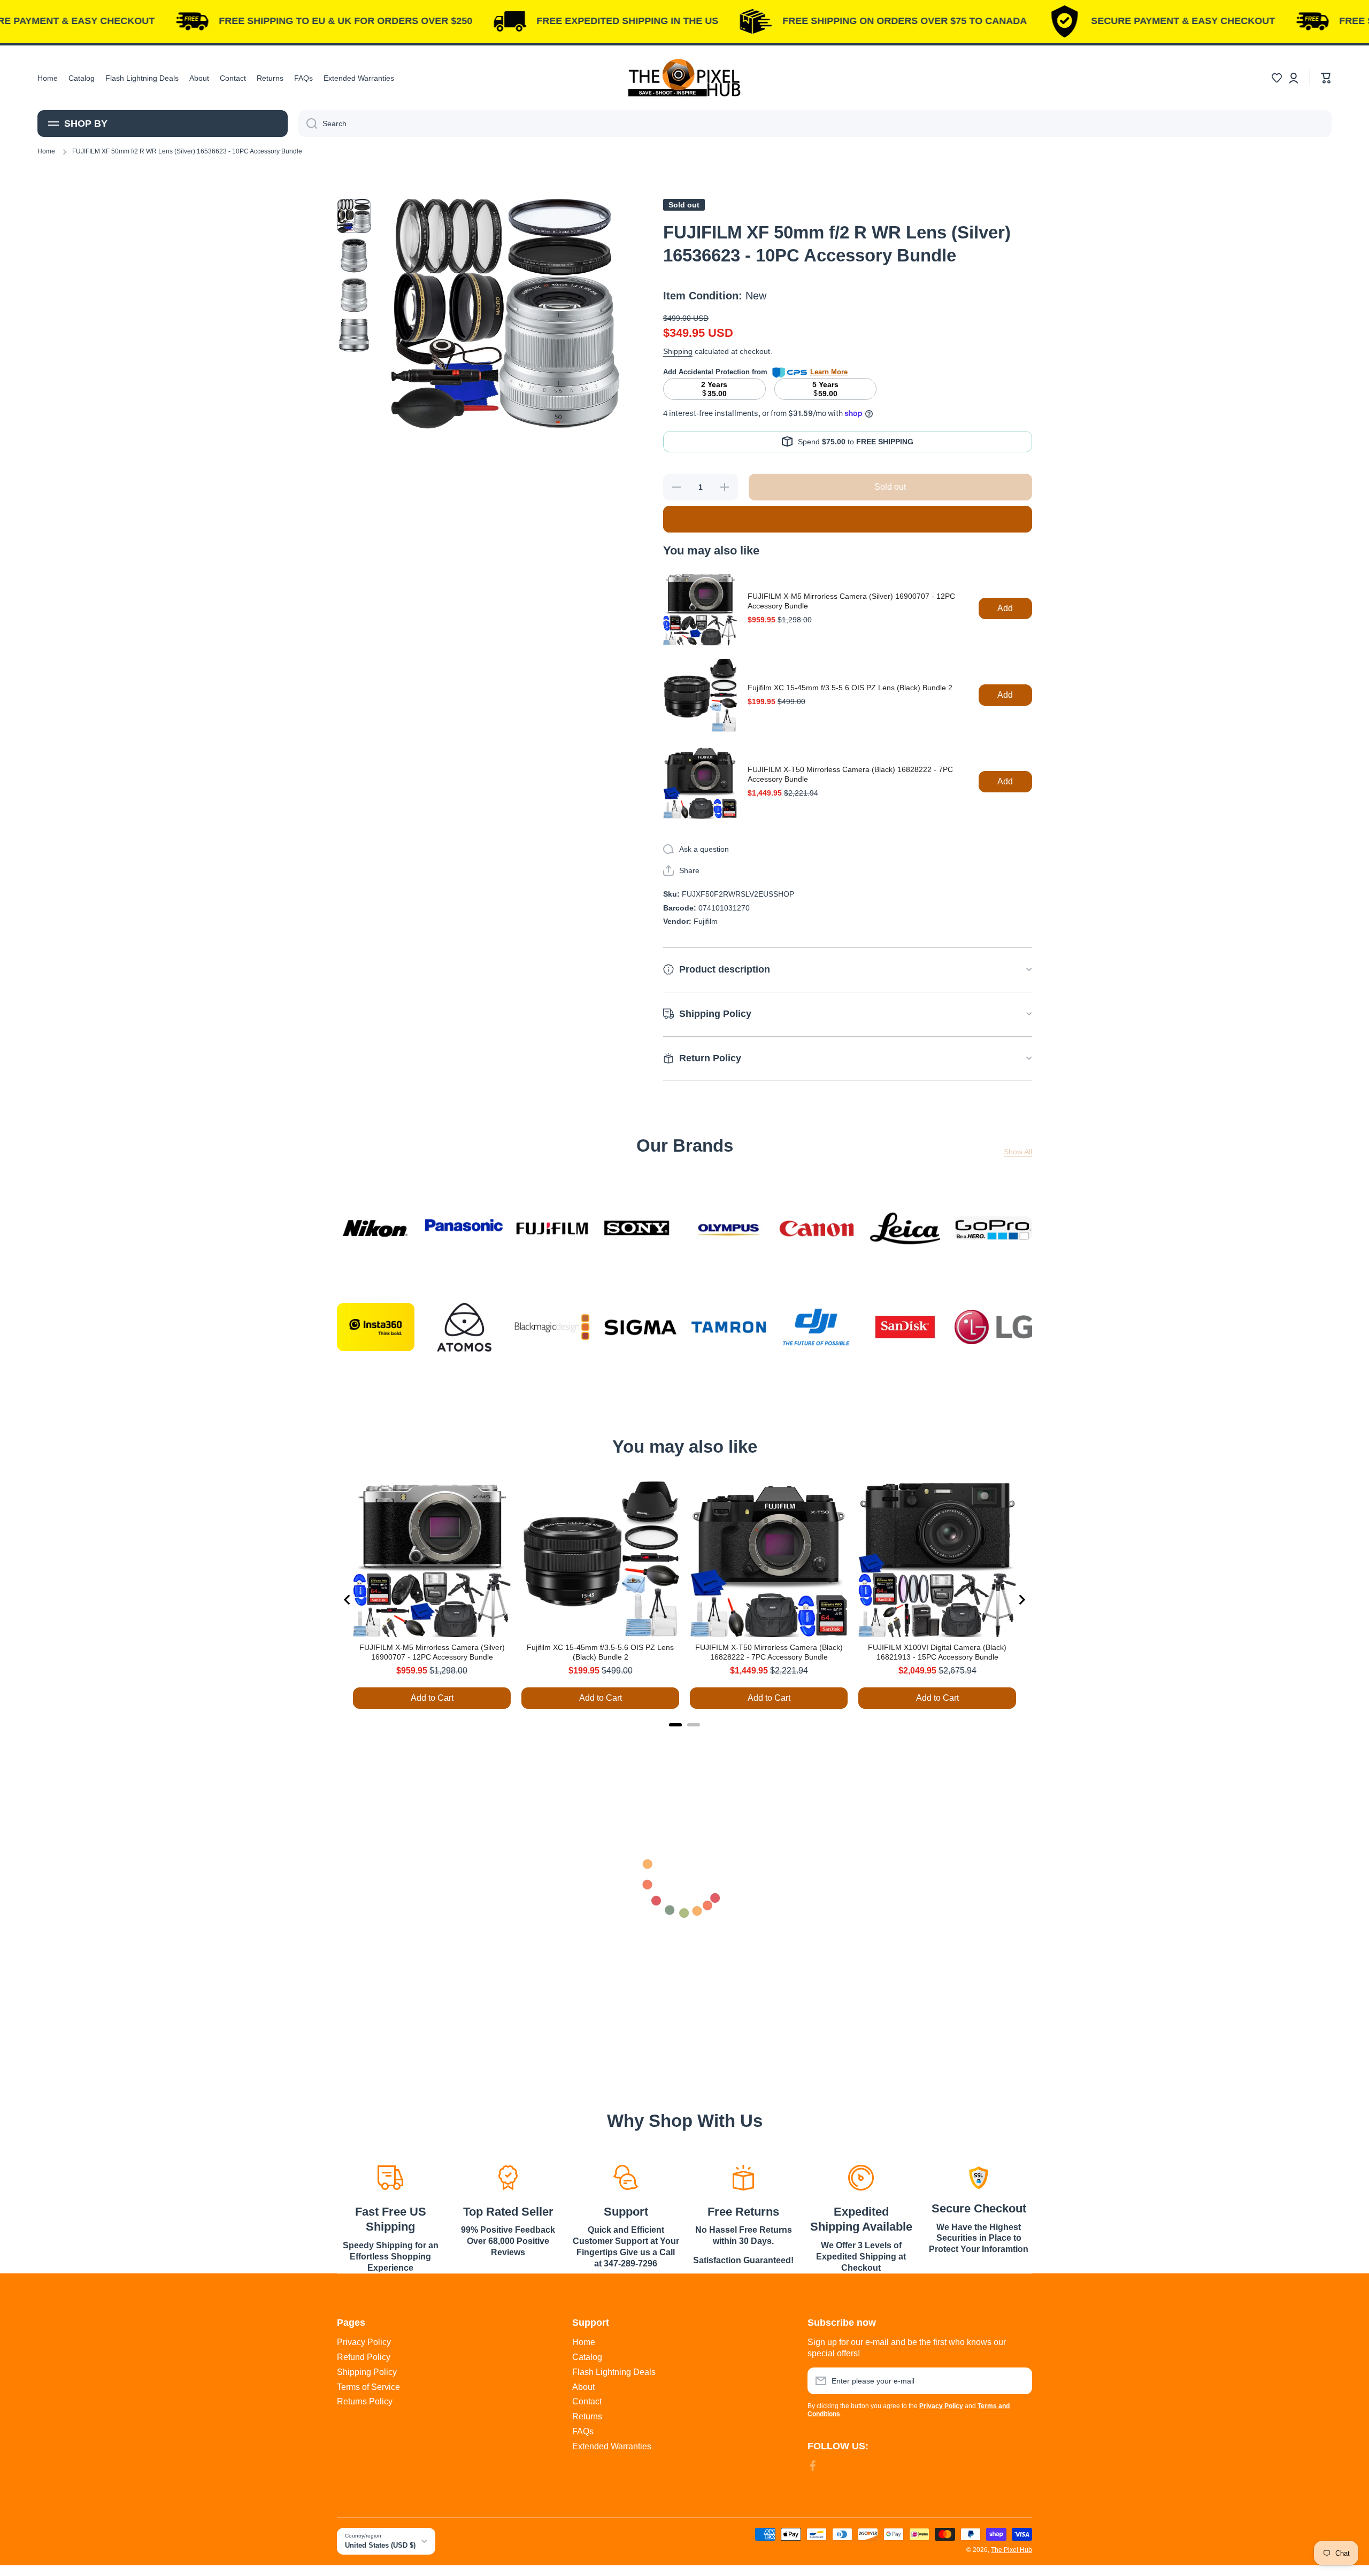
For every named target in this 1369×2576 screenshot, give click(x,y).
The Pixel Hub (1012, 2550)
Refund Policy (364, 2357)
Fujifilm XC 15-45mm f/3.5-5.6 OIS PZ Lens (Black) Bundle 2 (850, 688)
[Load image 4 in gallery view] (354, 335)
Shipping (678, 351)
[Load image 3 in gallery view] (354, 295)
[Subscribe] (1019, 2381)
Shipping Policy (367, 2372)
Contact (587, 2401)
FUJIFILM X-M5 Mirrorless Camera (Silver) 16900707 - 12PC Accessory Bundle (851, 601)
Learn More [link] (829, 372)
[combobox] (815, 124)
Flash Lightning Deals (614, 2372)
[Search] (308, 124)
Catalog (587, 2357)
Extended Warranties (612, 2446)
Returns (587, 2416)
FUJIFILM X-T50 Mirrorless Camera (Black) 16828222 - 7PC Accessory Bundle (850, 774)
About (583, 2387)
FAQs (583, 2431)
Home (46, 151)
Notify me (847, 519)
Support (626, 2212)
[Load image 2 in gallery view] (354, 256)
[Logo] (684, 78)
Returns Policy (365, 2401)
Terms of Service (368, 2387)
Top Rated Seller (508, 2212)
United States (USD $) (380, 2545)
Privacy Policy (364, 2342)
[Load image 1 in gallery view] (354, 216)
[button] (1276, 78)
